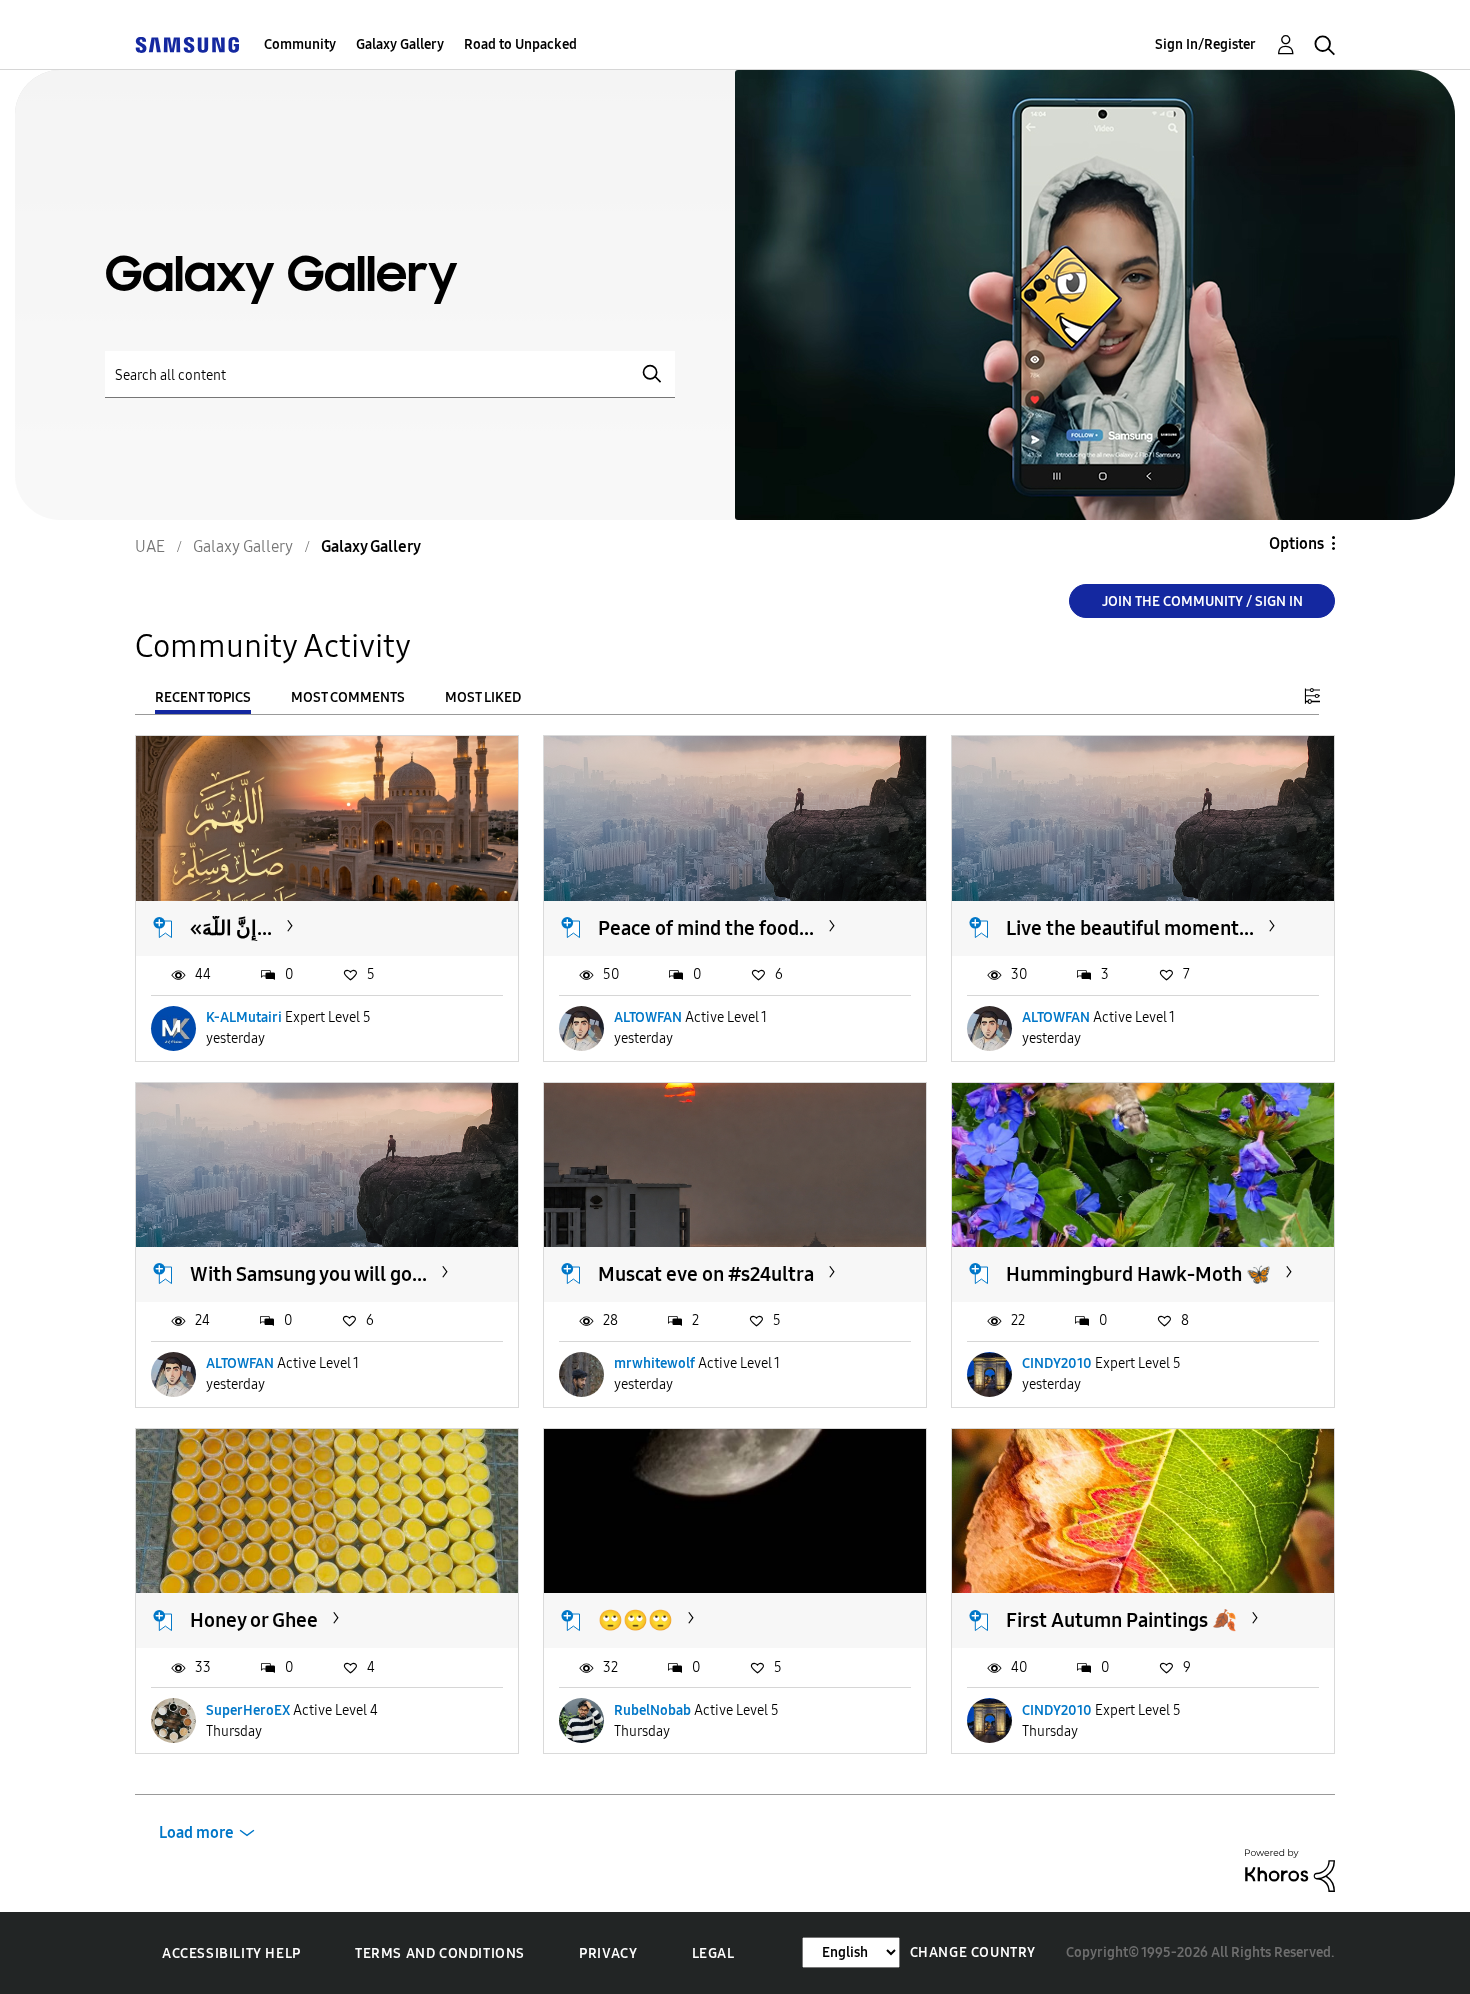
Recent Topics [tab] (203, 697)
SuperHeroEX (248, 1710)
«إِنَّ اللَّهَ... (231, 928)
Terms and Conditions (440, 1953)
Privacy (608, 1953)
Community (300, 44)
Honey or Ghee (254, 1620)
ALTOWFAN (648, 1017)
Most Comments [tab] (348, 697)
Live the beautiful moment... (1130, 928)
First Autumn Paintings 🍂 (1121, 1620)
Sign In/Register (1205, 44)
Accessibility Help (231, 1953)
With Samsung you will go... (308, 1274)
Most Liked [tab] (483, 697)
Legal (713, 1953)
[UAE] (187, 44)
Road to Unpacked (520, 44)
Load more (196, 1832)
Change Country (973, 1952)
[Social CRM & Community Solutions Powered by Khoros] (1290, 1869)
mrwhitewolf (654, 1363)
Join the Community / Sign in (1202, 601)
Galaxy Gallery (400, 44)
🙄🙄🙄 (635, 1620)
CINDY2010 (1057, 1363)
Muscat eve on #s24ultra (706, 1274)
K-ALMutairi (244, 1017)
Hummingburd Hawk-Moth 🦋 (1138, 1274)
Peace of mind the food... (706, 928)
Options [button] (1296, 543)
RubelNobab (652, 1710)
